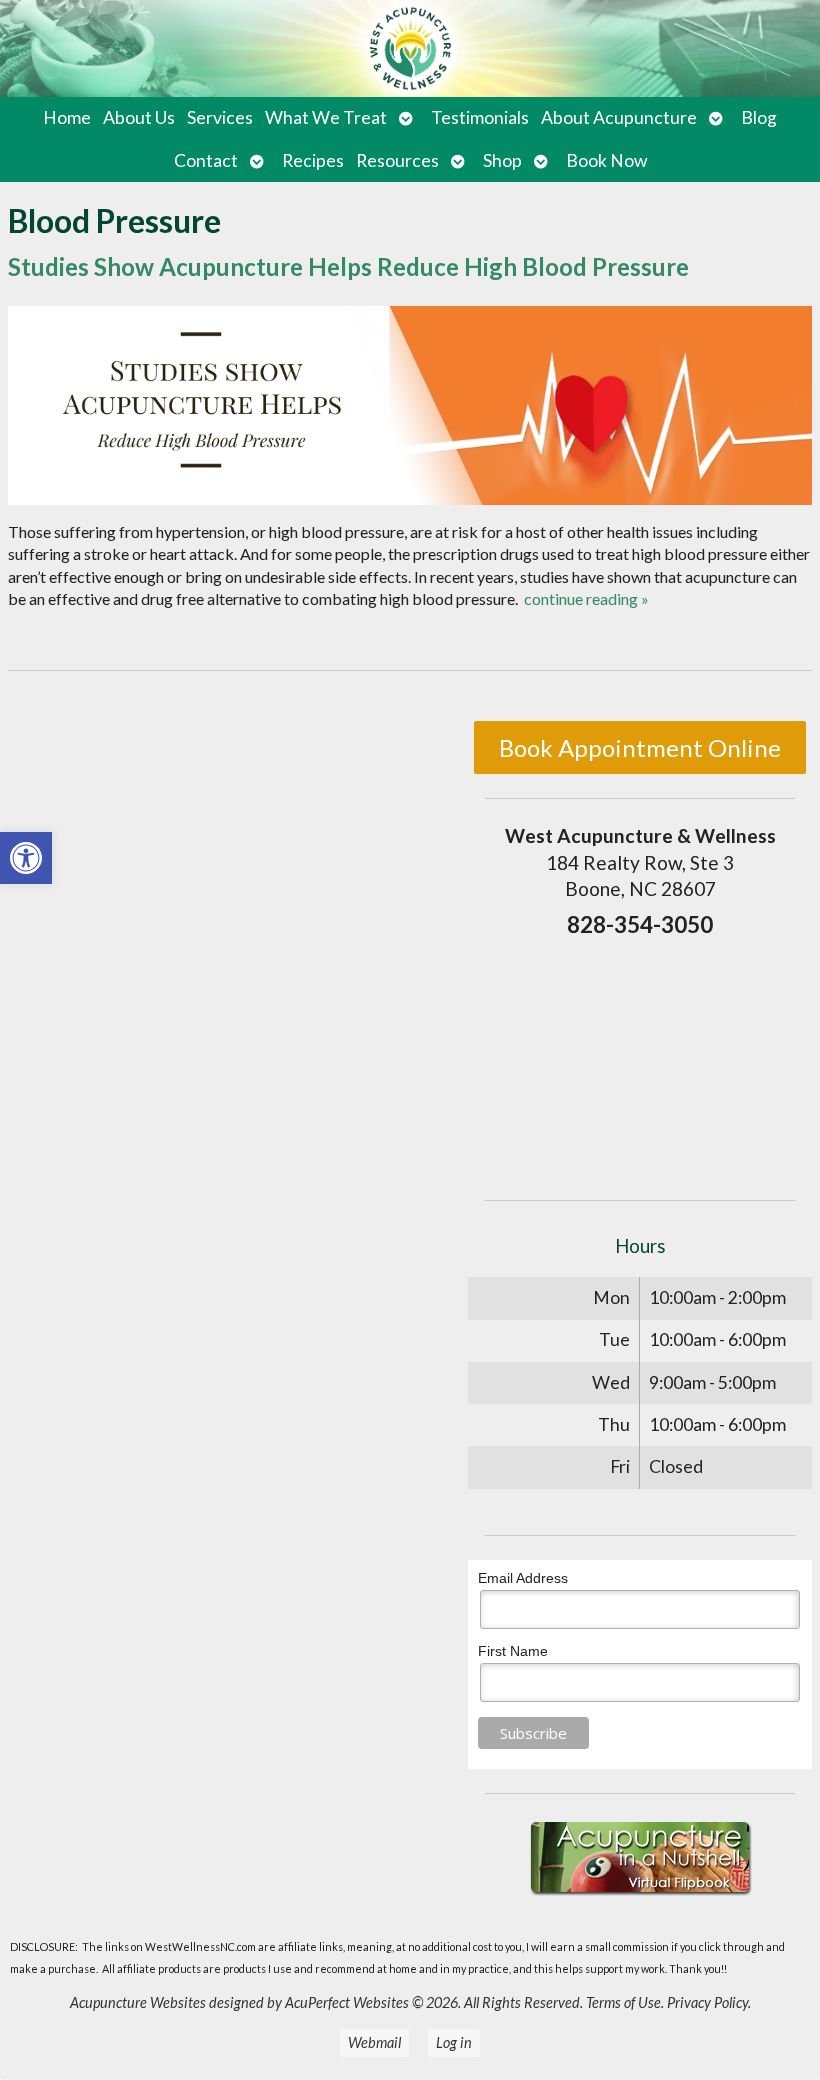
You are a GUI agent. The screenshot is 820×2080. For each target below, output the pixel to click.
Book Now (606, 160)
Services (220, 117)
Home (67, 117)
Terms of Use (623, 2002)
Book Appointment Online (640, 747)
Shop (502, 160)
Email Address (523, 1578)
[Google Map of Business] (640, 1063)
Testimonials (480, 117)
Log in (454, 2042)
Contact (206, 160)
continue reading (586, 598)
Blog (759, 117)
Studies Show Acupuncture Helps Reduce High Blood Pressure (348, 266)
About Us (139, 117)
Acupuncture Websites (138, 2002)
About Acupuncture (619, 117)
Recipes (313, 160)
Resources (397, 160)
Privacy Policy (707, 2002)
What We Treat (326, 117)
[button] (26, 858)
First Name (513, 1651)
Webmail (374, 2042)
